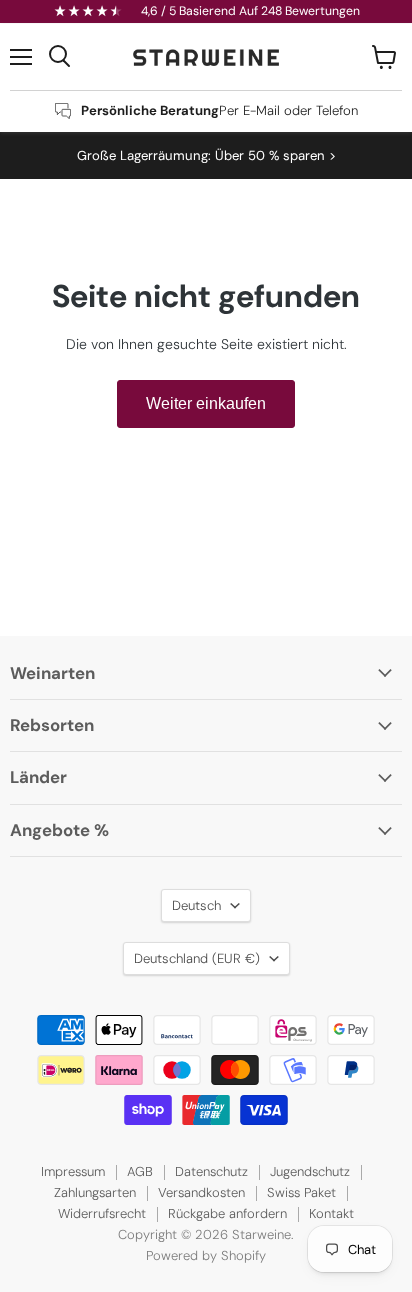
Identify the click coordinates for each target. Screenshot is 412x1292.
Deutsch (196, 905)
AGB (140, 1171)
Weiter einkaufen (206, 403)
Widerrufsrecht (102, 1213)
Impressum (73, 1171)
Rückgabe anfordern (227, 1213)
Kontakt (331, 1213)
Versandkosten (201, 1192)
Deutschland (197, 958)
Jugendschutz (310, 1171)
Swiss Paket (301, 1192)
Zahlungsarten (95, 1192)
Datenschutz (211, 1171)
